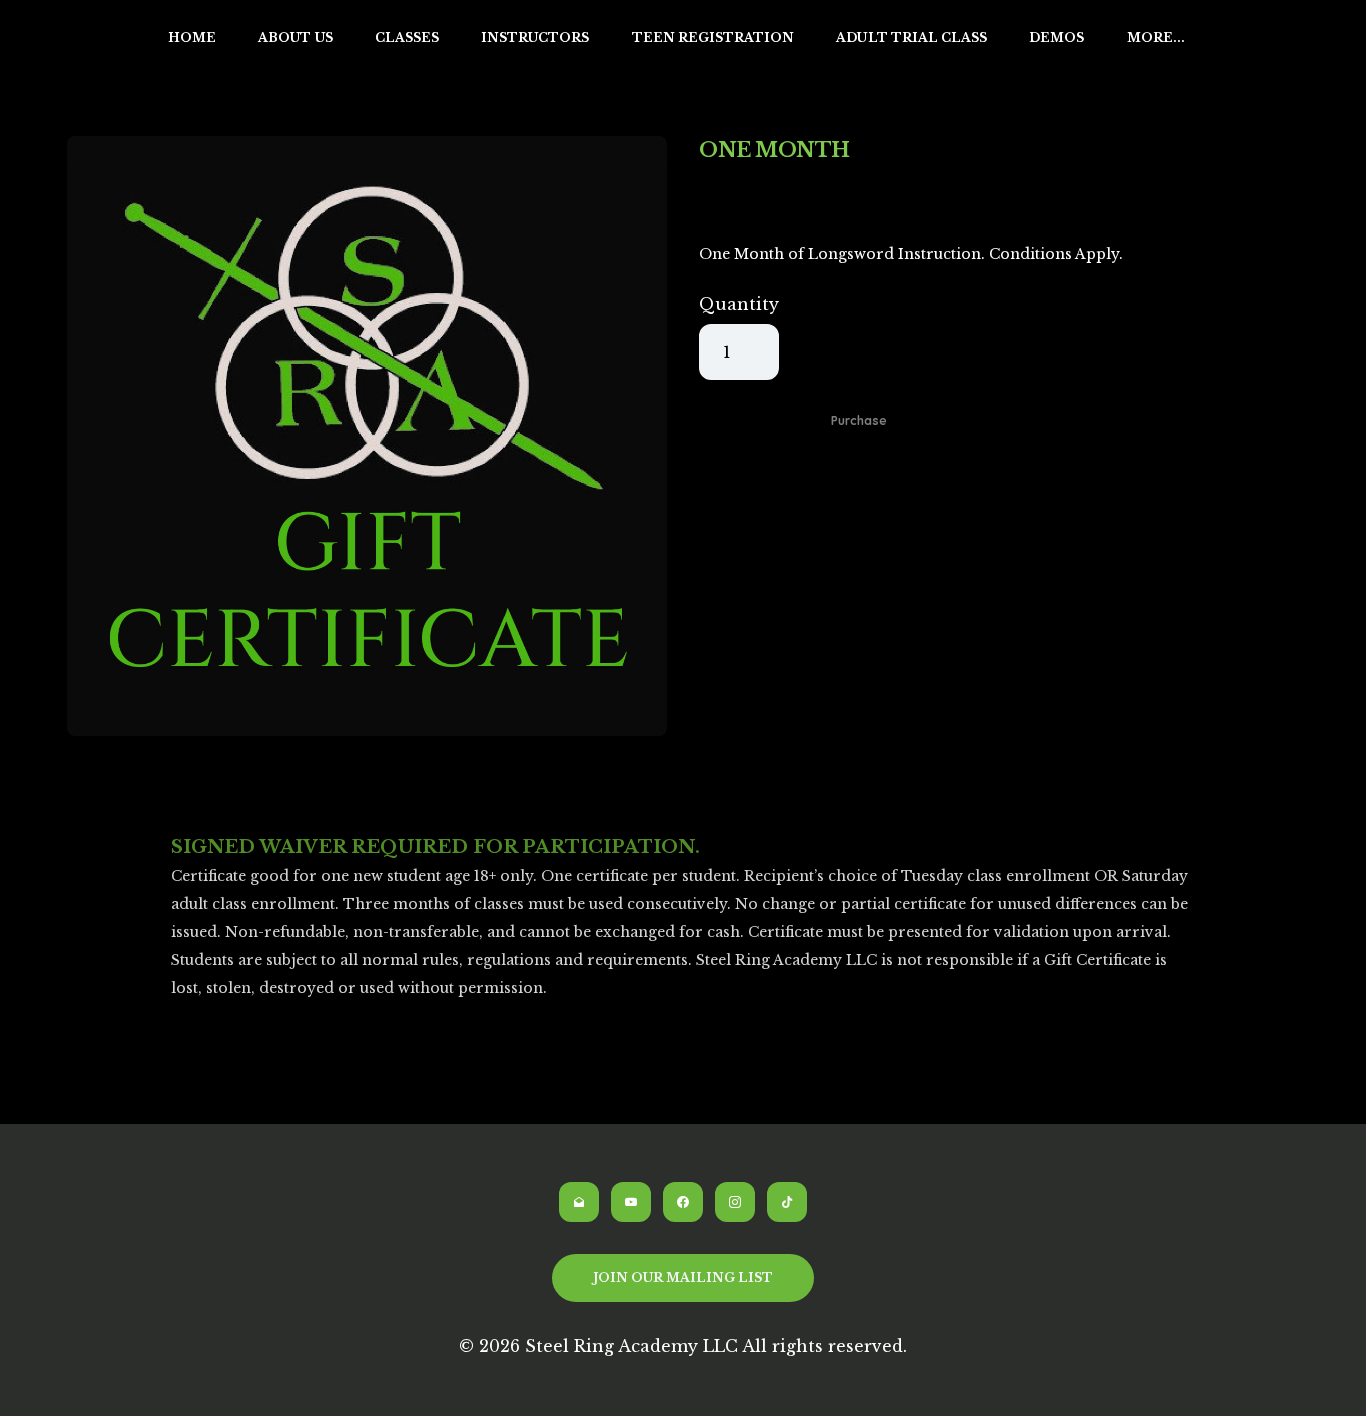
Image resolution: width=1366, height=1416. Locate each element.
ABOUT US (295, 37)
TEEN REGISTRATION (713, 37)
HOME (192, 37)
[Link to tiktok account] (787, 1202)
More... (1156, 37)
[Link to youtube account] (631, 1202)
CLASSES (407, 37)
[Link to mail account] (579, 1202)
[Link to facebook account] (683, 1202)
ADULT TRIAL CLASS (911, 37)
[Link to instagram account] (735, 1202)
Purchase (859, 420)
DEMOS (1056, 37)
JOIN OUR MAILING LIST (683, 1277)
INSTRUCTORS (535, 37)
